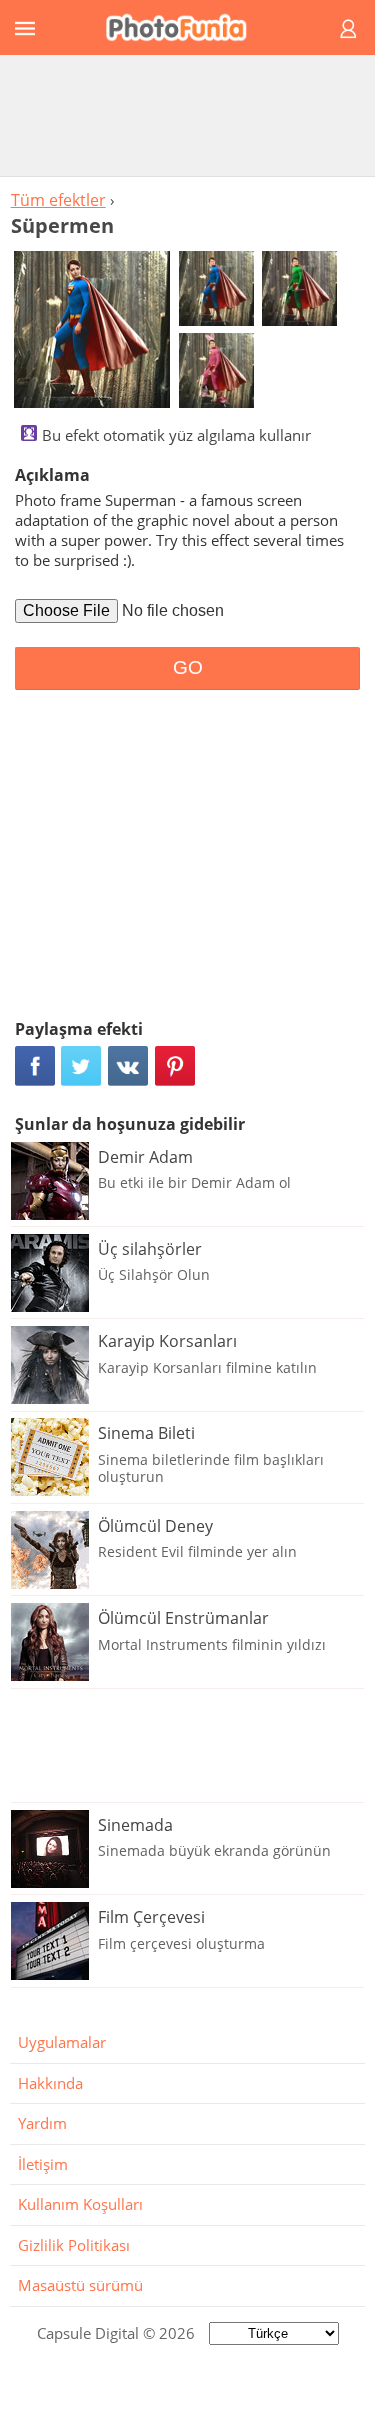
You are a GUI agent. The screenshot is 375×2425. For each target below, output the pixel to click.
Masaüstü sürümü (80, 2285)
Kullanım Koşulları (80, 2204)
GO (188, 667)
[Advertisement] (188, 115)
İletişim (43, 2164)
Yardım (42, 2123)
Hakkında (50, 2083)
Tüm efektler (58, 200)
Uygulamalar (62, 2042)
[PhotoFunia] (184, 27)
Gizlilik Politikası (74, 2245)
